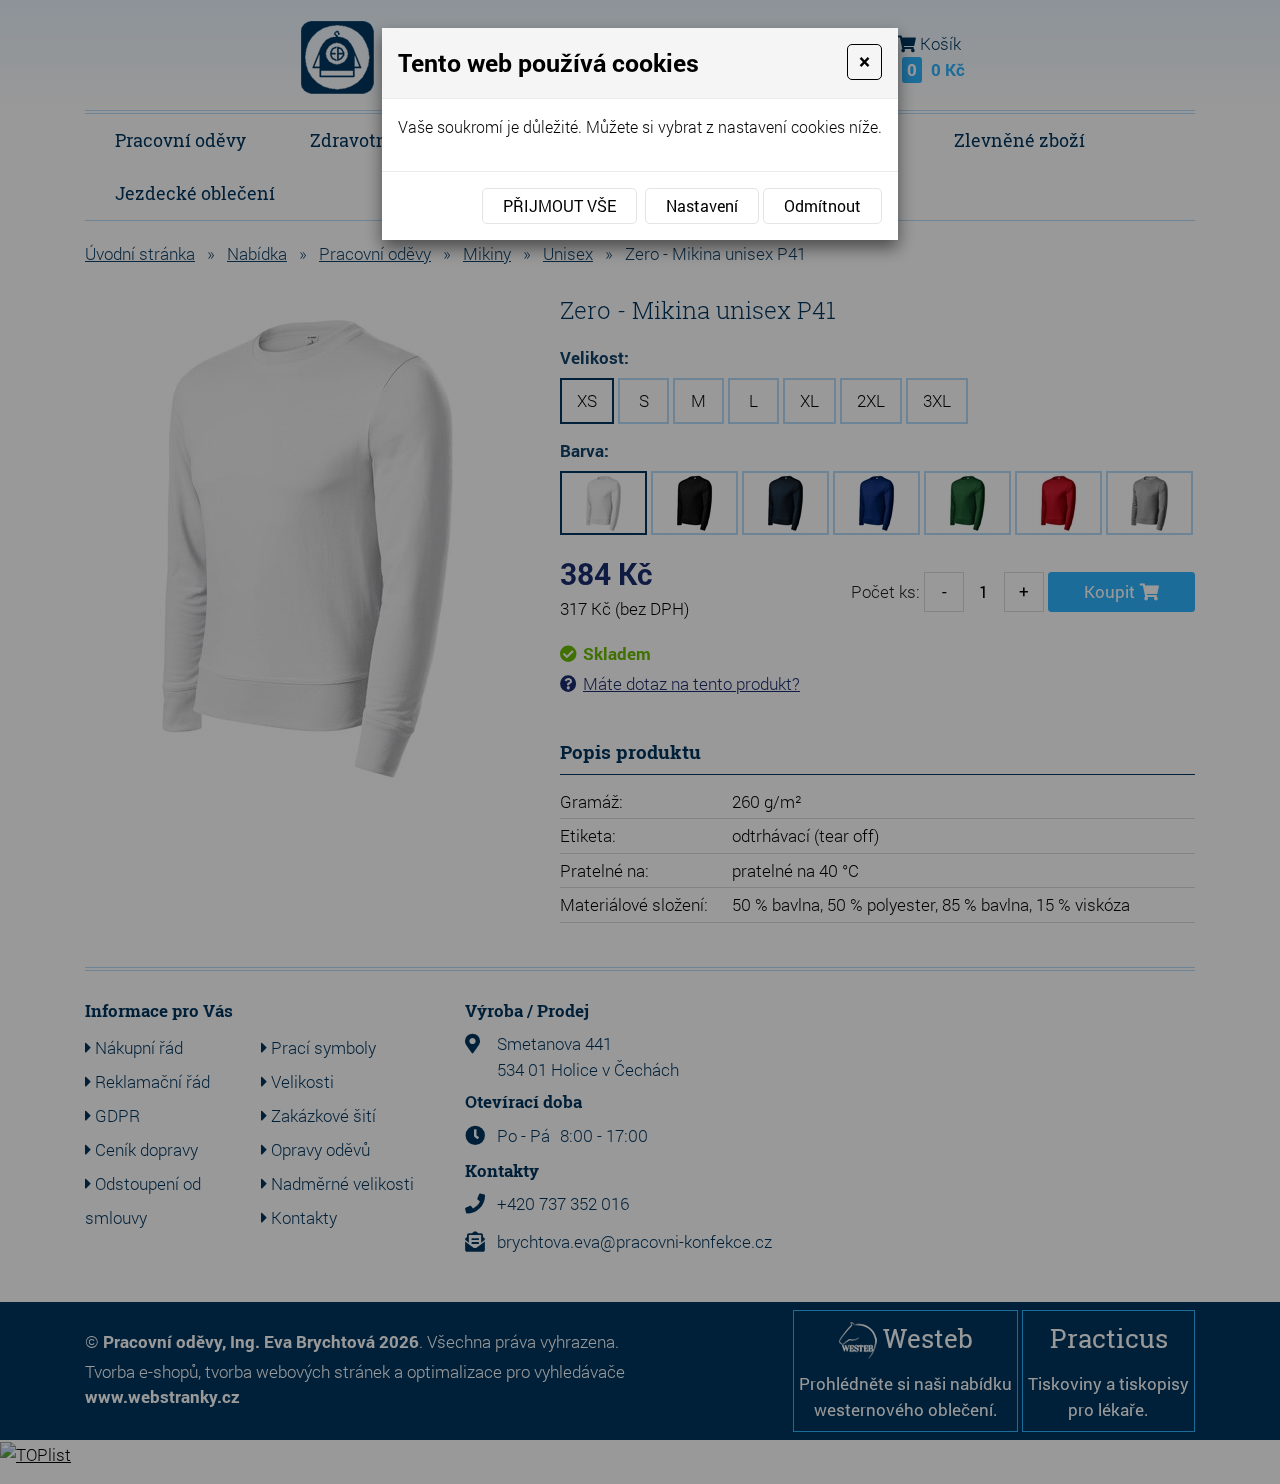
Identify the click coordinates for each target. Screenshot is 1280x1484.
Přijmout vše (559, 205)
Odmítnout (822, 205)
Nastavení (702, 205)
